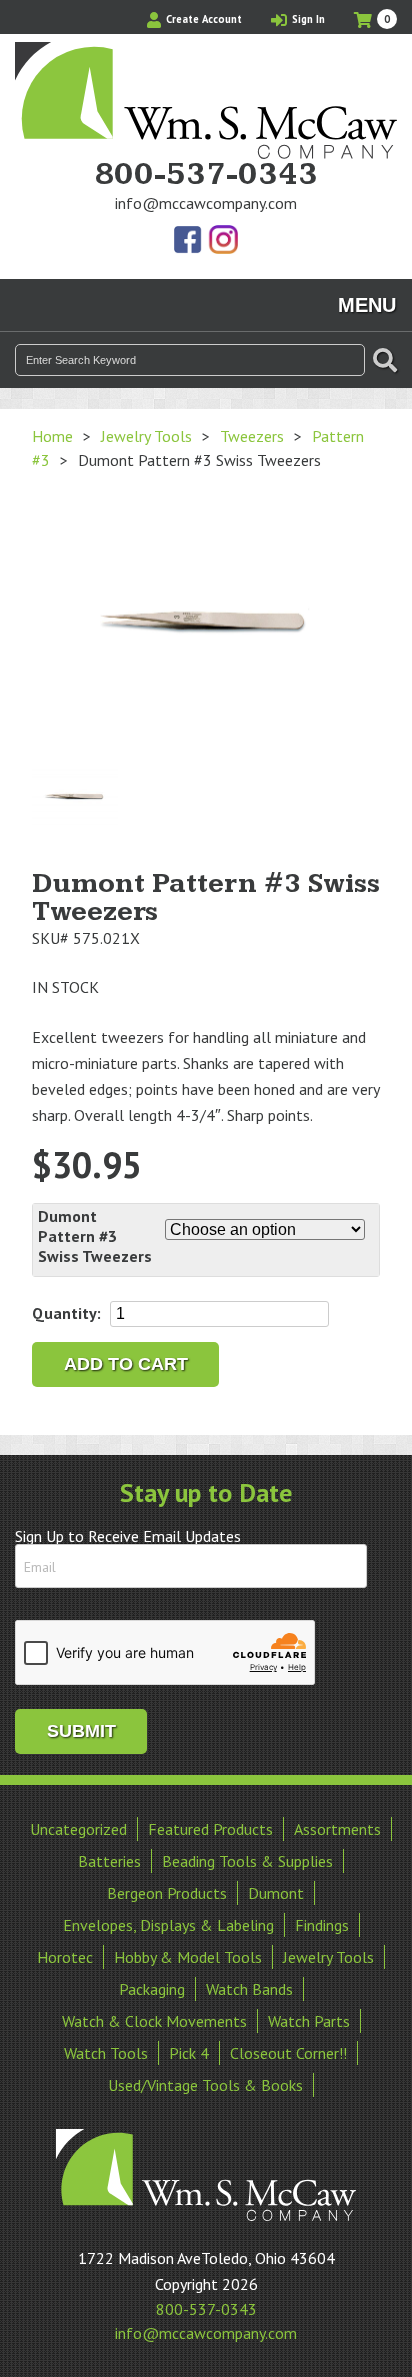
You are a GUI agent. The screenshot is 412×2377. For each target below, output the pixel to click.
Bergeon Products (167, 1893)
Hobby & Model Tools (188, 1957)
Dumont (276, 1893)
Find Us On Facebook (189, 241)
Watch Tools (106, 2053)
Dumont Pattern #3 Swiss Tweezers (95, 1236)
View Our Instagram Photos (223, 241)
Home (52, 436)
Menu (367, 305)
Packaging (152, 1989)
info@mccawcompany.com (206, 203)
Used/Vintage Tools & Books (205, 2085)
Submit (81, 1731)
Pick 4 (189, 2053)
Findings (322, 1925)
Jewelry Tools (146, 436)
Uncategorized (78, 1829)
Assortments (337, 1829)
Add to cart (126, 1364)
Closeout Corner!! (288, 2053)
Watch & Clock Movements (154, 2021)
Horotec (65, 1957)
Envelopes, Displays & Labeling (168, 1925)
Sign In (307, 19)
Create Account (202, 19)
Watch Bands (249, 1989)
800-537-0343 (206, 175)
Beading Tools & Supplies (247, 1861)
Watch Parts (309, 2021)
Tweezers (252, 436)
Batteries (109, 1861)
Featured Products (210, 1829)
